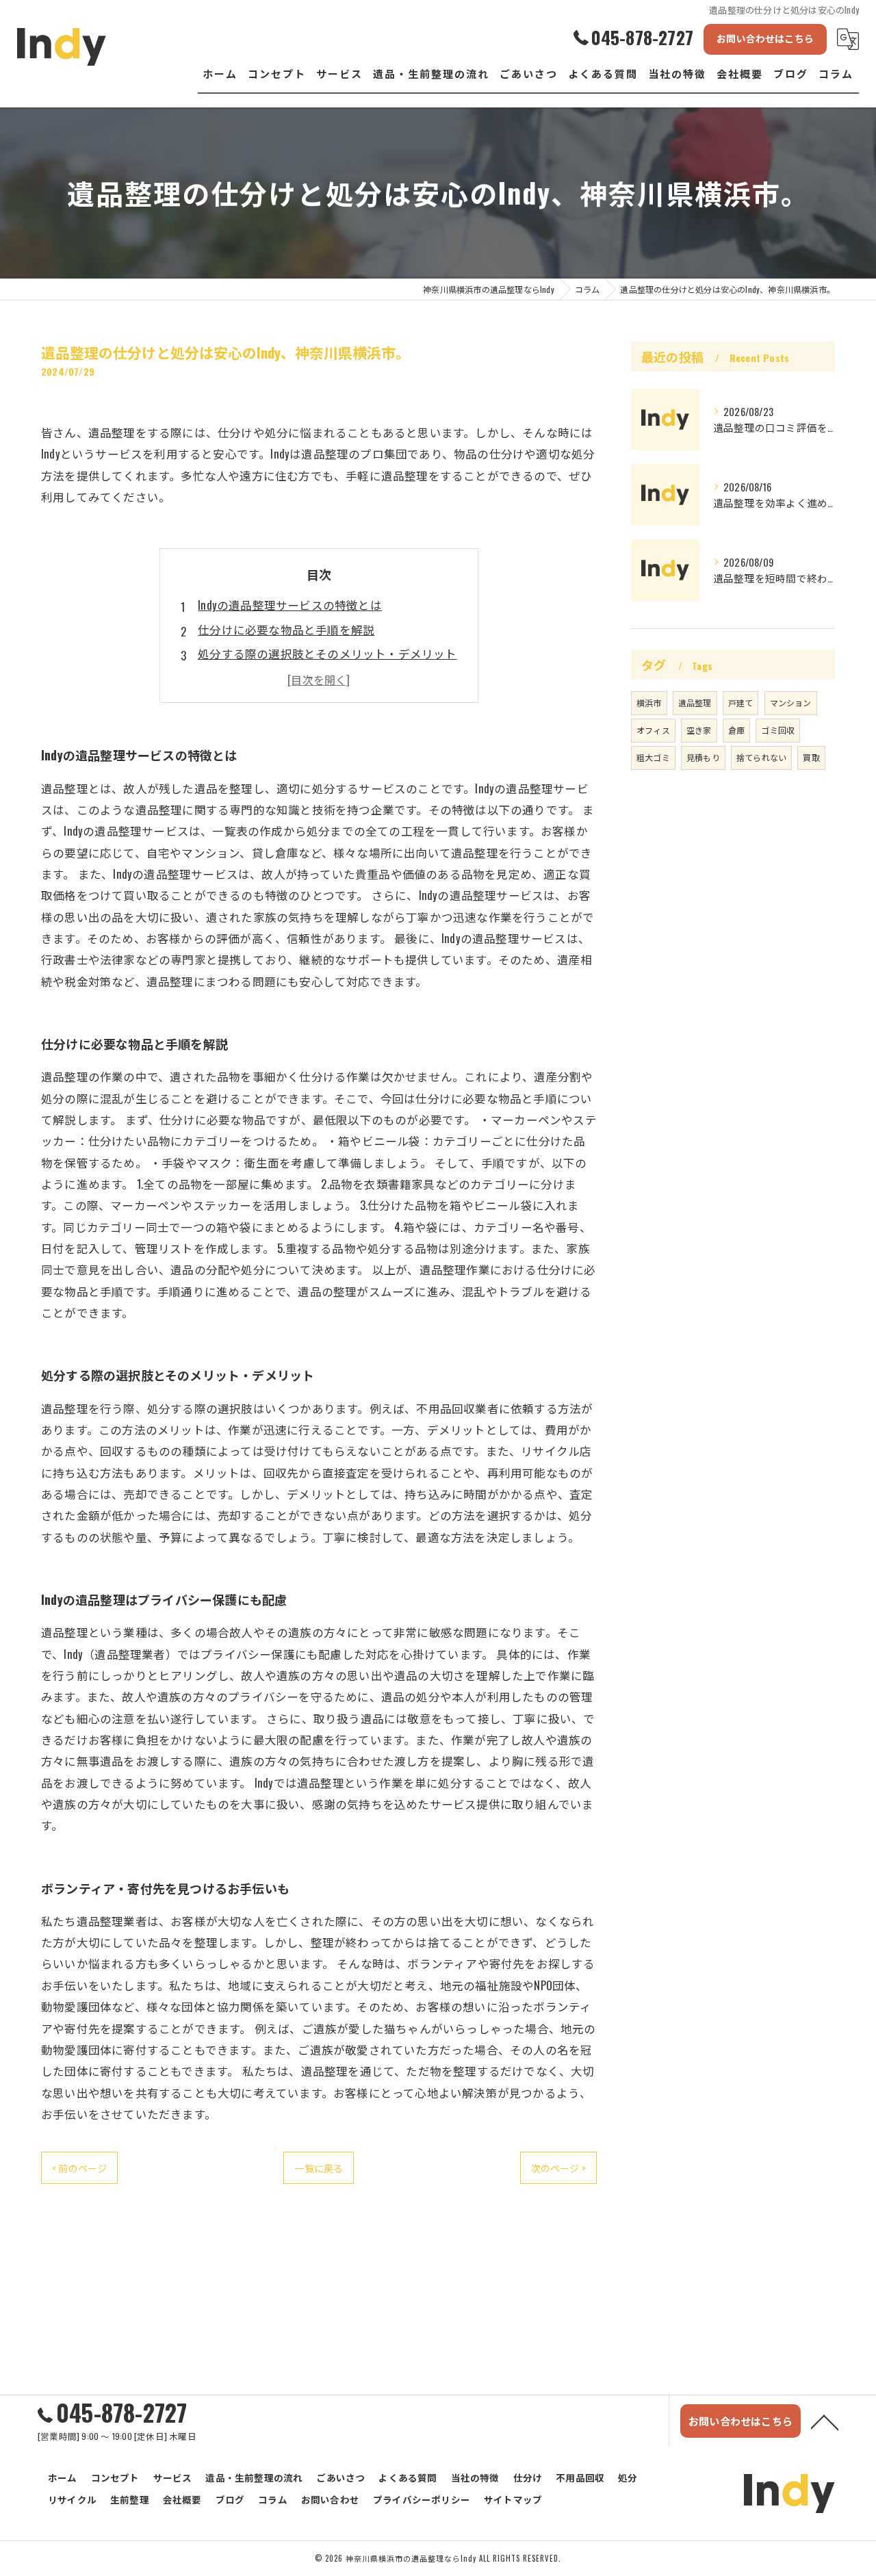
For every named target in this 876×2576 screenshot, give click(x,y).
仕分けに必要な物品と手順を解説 (286, 629)
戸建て (741, 703)
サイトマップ (513, 2499)
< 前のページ (79, 2168)
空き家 (699, 730)
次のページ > (558, 2168)
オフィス (653, 730)
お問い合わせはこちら (765, 38)
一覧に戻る (319, 2168)
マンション (791, 703)
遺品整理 (695, 703)
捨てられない (761, 757)
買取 (811, 757)
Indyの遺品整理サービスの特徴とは (290, 605)
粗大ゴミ (653, 757)
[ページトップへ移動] (825, 2421)
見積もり (703, 757)
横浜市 (649, 703)
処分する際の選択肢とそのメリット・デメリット (327, 653)
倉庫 (736, 730)
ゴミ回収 (778, 730)
